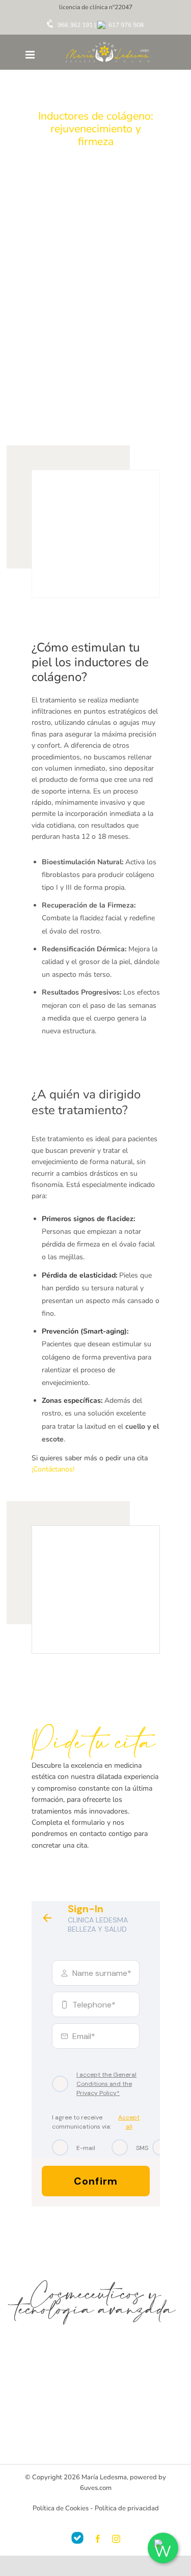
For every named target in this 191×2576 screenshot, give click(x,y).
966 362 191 (74, 25)
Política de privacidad (127, 2508)
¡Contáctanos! (53, 1469)
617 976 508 (125, 25)
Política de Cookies (61, 2508)
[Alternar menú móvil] (31, 55)
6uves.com (96, 2488)
